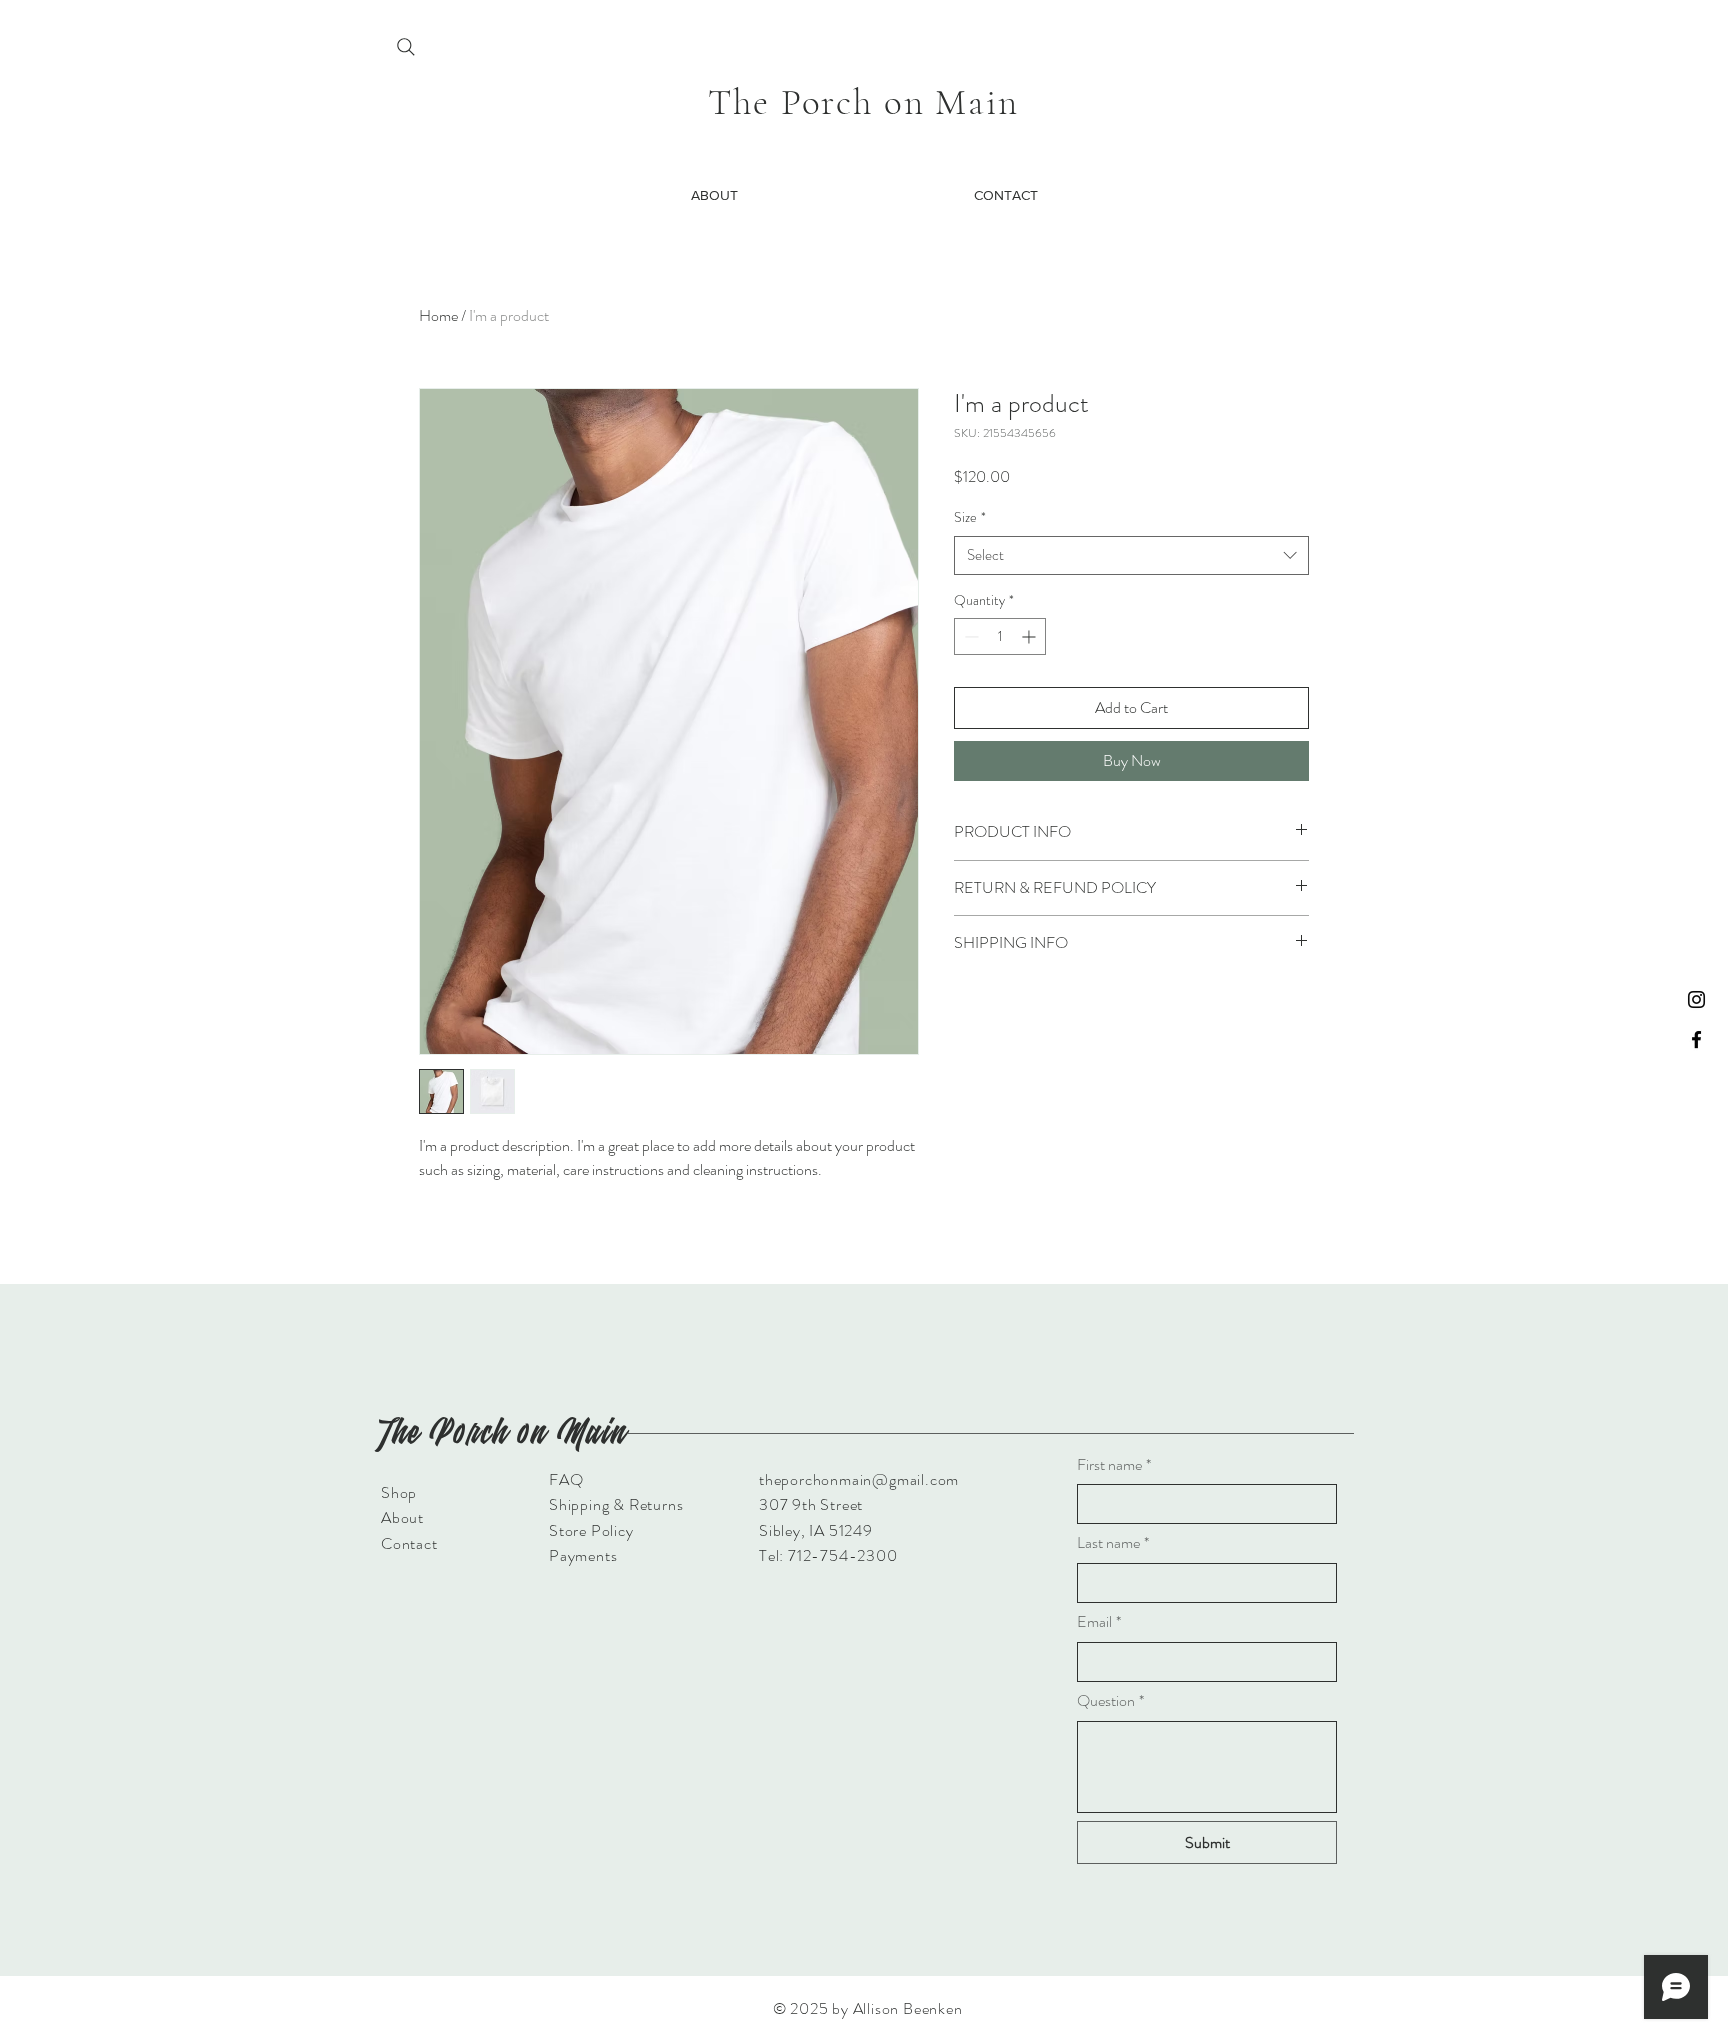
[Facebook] (1696, 1039)
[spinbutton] (1000, 636)
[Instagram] (1696, 999)
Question (1110, 1701)
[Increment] (1030, 636)
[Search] (405, 46)
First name (1114, 1465)
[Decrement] (969, 636)
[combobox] (1131, 555)
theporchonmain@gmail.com (859, 1479)
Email (1099, 1622)
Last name (1113, 1543)
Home (438, 315)
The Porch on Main (863, 102)
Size (970, 517)
